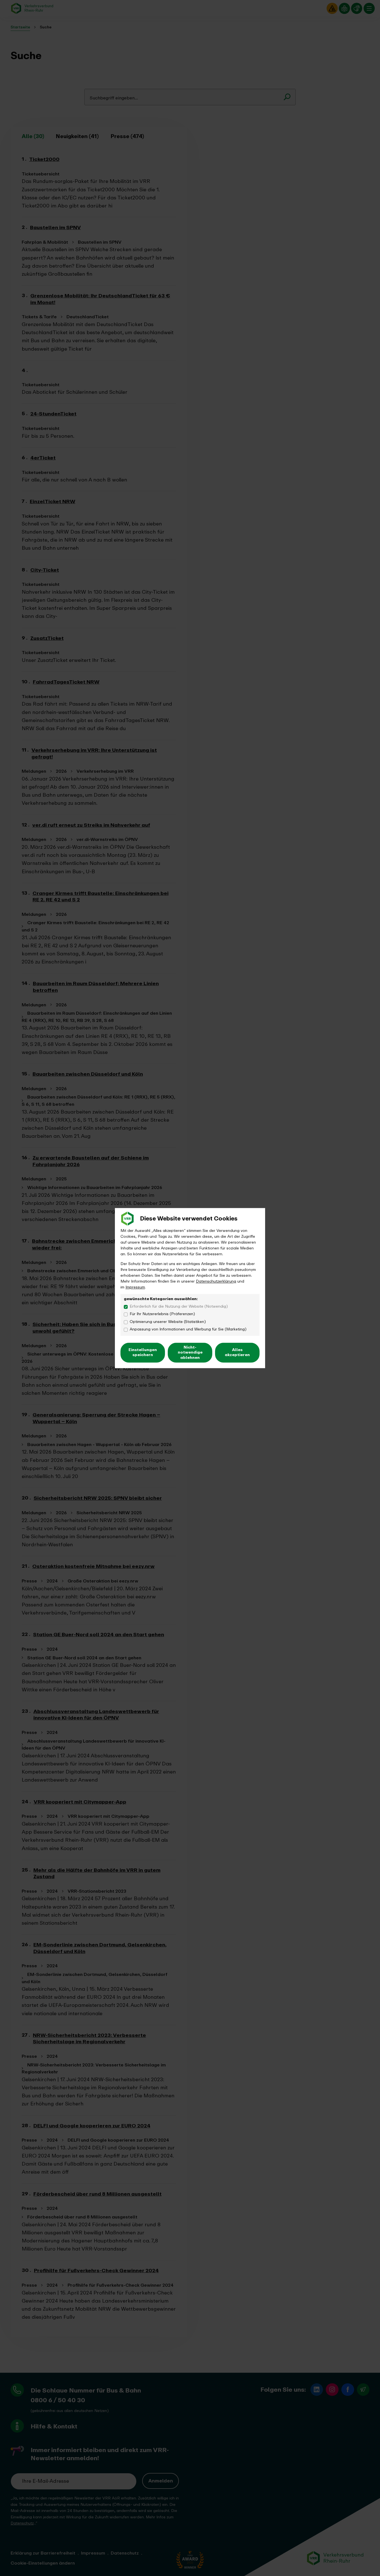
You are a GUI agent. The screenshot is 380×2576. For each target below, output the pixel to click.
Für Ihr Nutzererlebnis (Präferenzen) (162, 1314)
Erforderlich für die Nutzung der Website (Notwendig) (179, 1307)
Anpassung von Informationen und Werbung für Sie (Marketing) (188, 1329)
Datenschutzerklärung (216, 1281)
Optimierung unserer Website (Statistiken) (168, 1322)
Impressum (135, 1287)
